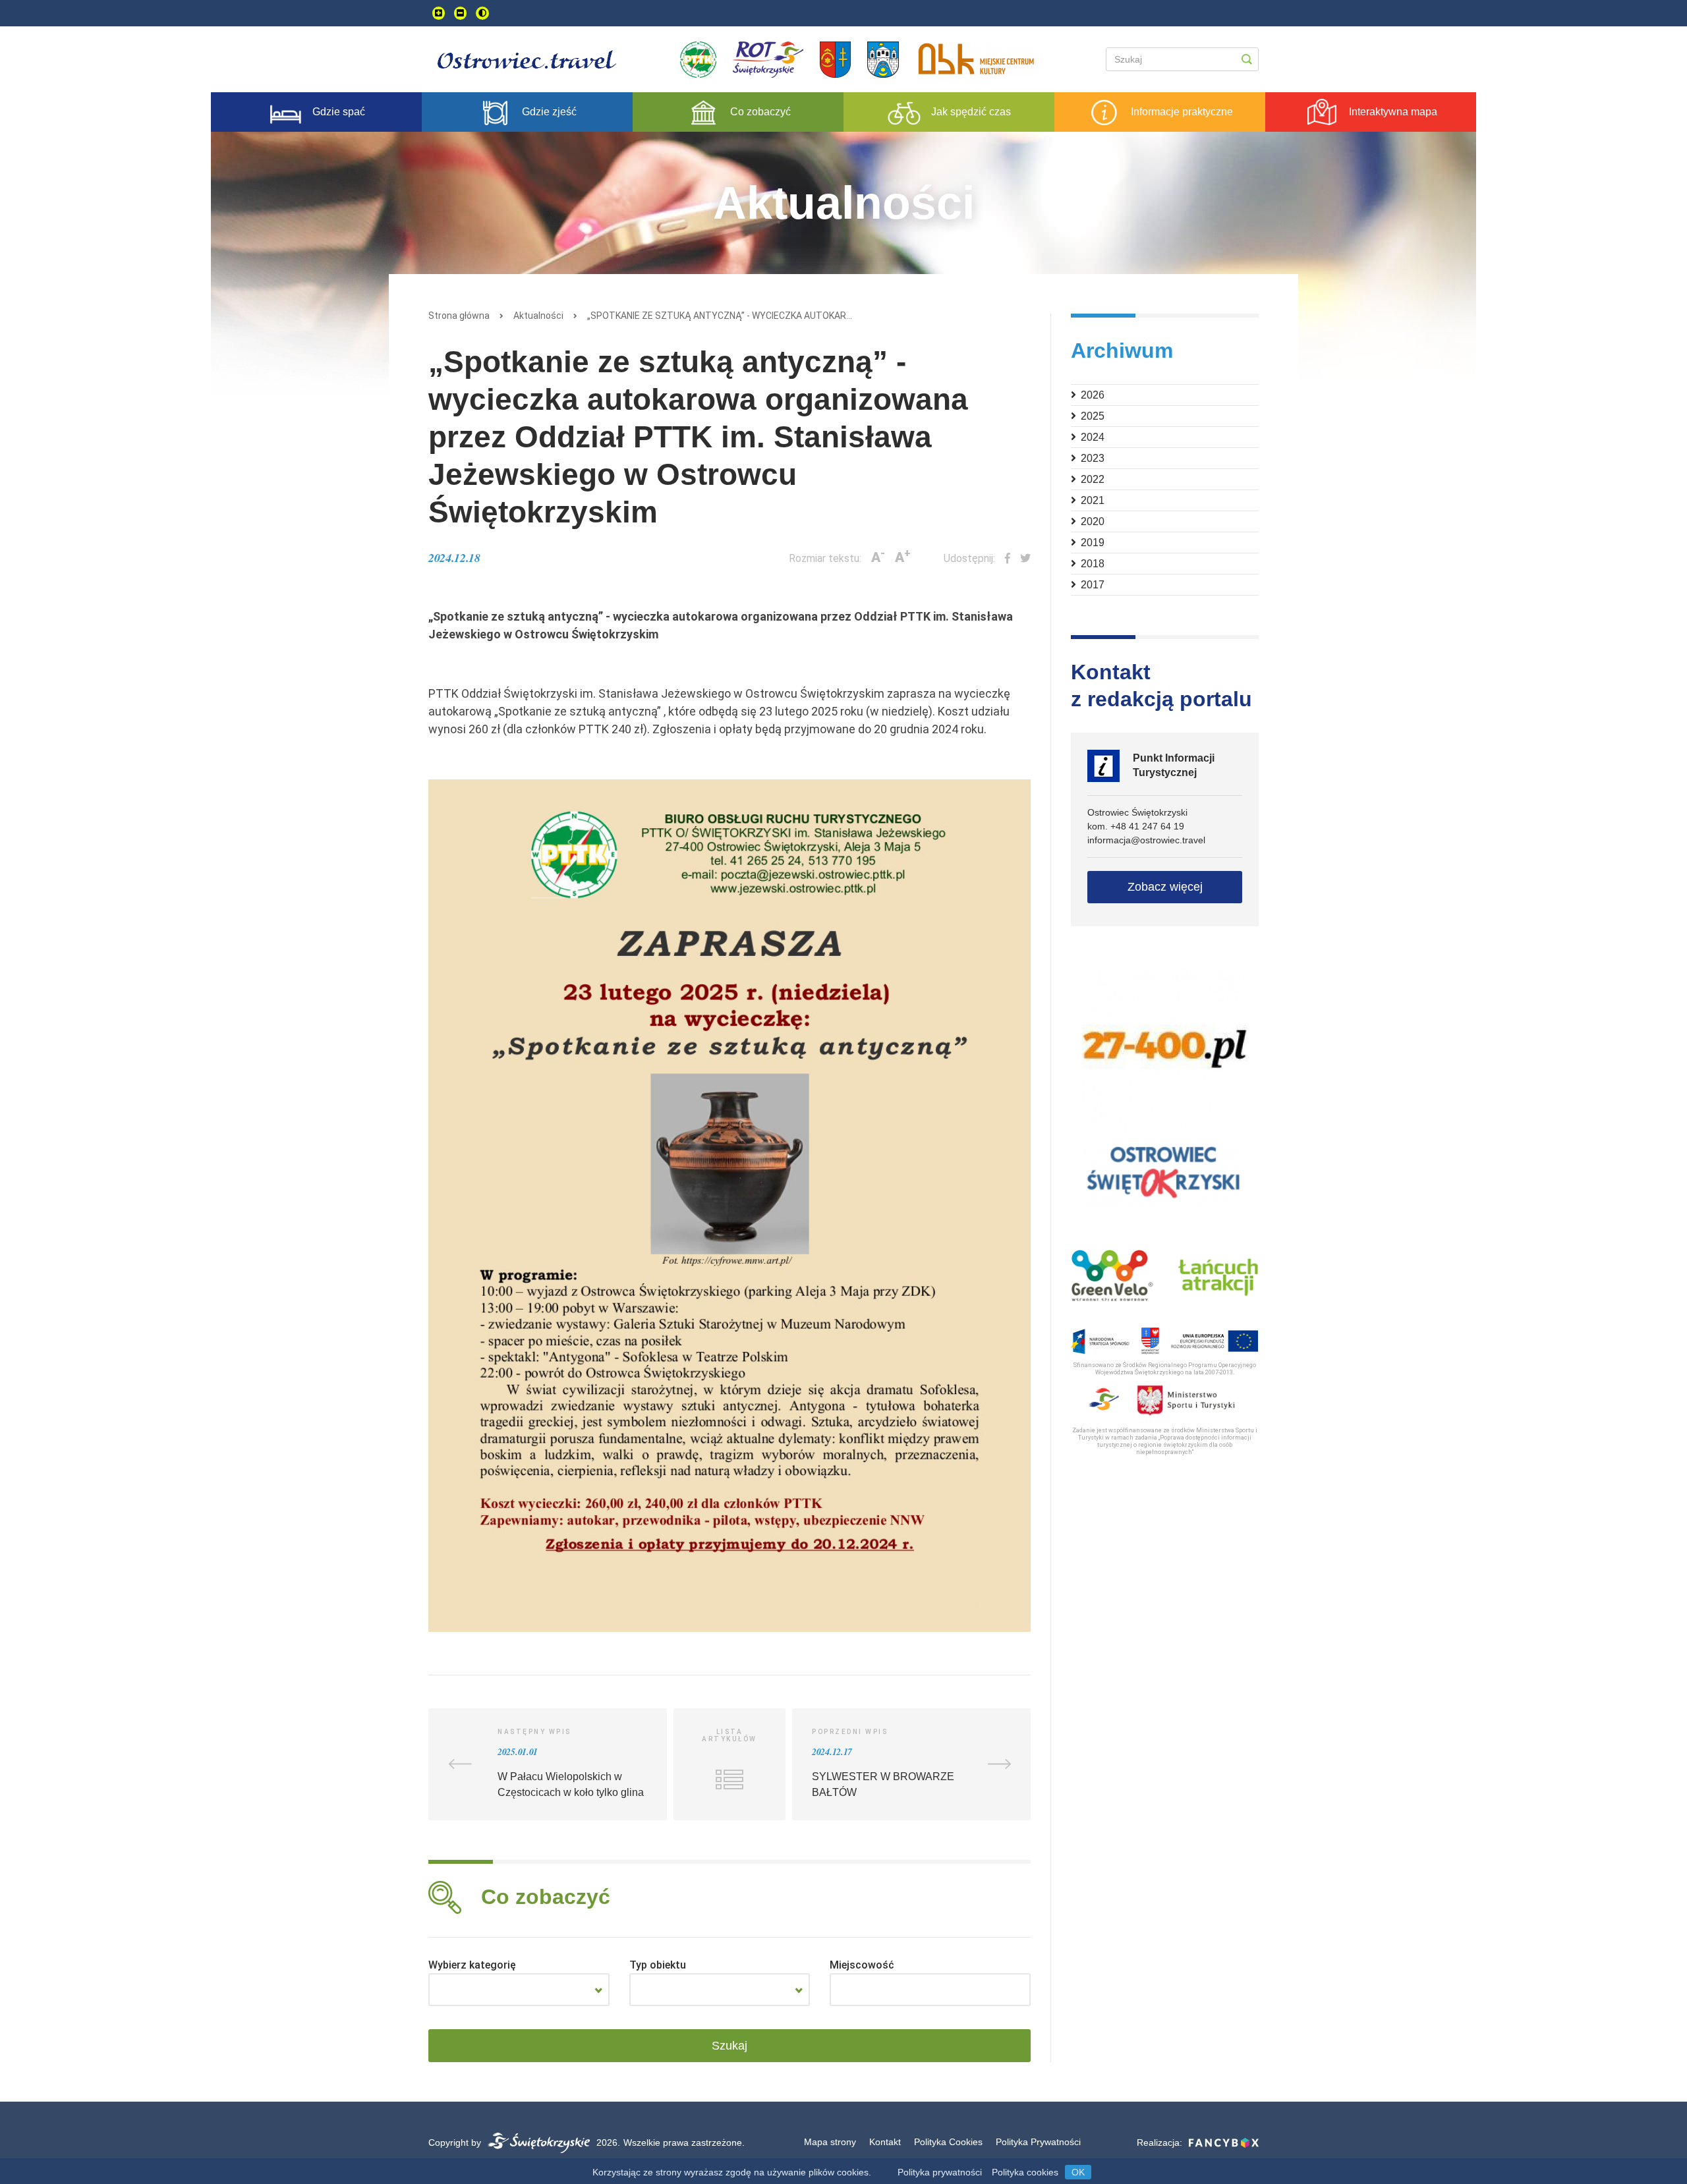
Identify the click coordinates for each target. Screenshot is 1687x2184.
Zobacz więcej (1165, 887)
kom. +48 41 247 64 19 (1136, 826)
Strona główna (459, 316)
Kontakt (885, 2142)
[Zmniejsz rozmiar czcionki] (460, 13)
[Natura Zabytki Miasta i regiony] (519, 1990)
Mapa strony (830, 2142)
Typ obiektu (658, 1965)
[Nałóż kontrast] (482, 13)
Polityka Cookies (948, 2142)
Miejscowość (862, 1965)
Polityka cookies (1025, 2172)
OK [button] (1078, 2172)
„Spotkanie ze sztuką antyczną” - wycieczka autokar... (720, 316)
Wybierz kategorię (472, 1965)
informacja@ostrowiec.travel (1146, 840)
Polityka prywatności (940, 2172)
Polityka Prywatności (1038, 2142)
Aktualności (538, 316)
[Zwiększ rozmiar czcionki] (439, 13)
